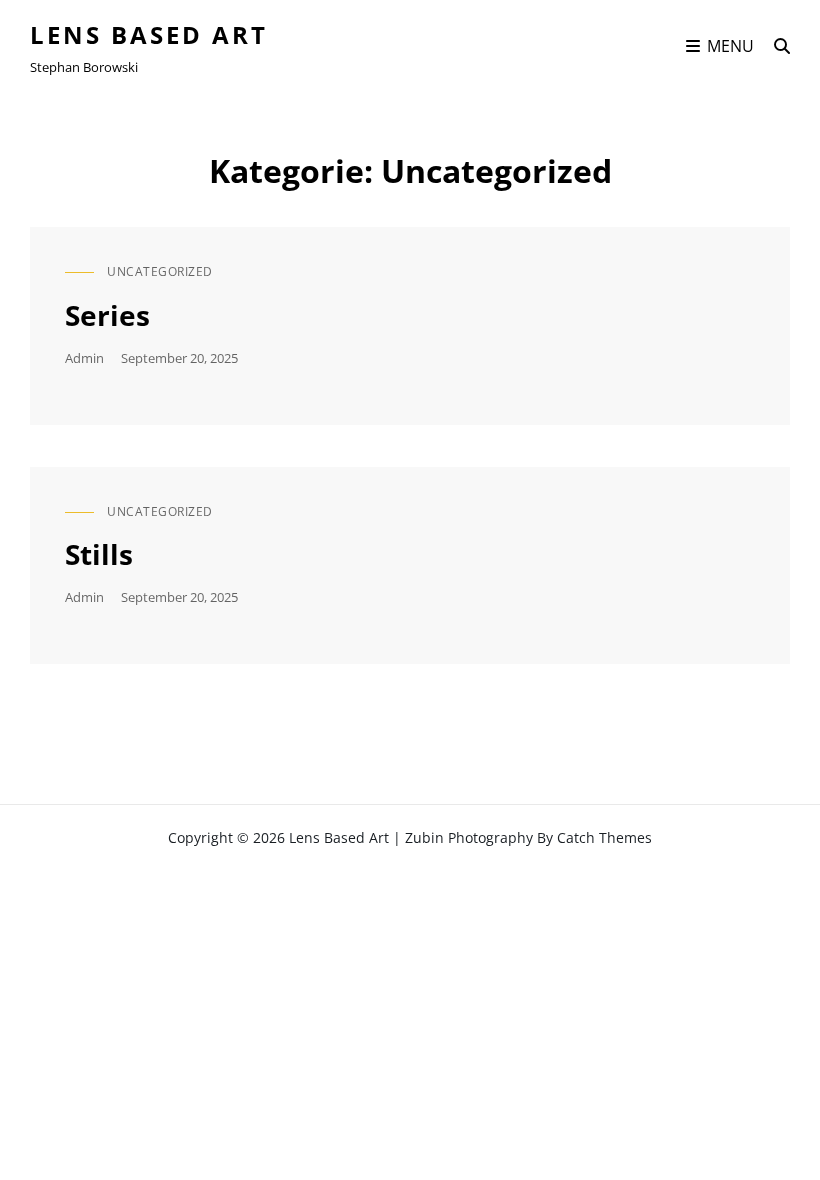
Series (107, 315)
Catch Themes (604, 837)
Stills (99, 554)
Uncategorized (160, 271)
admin (84, 358)
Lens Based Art (149, 34)
